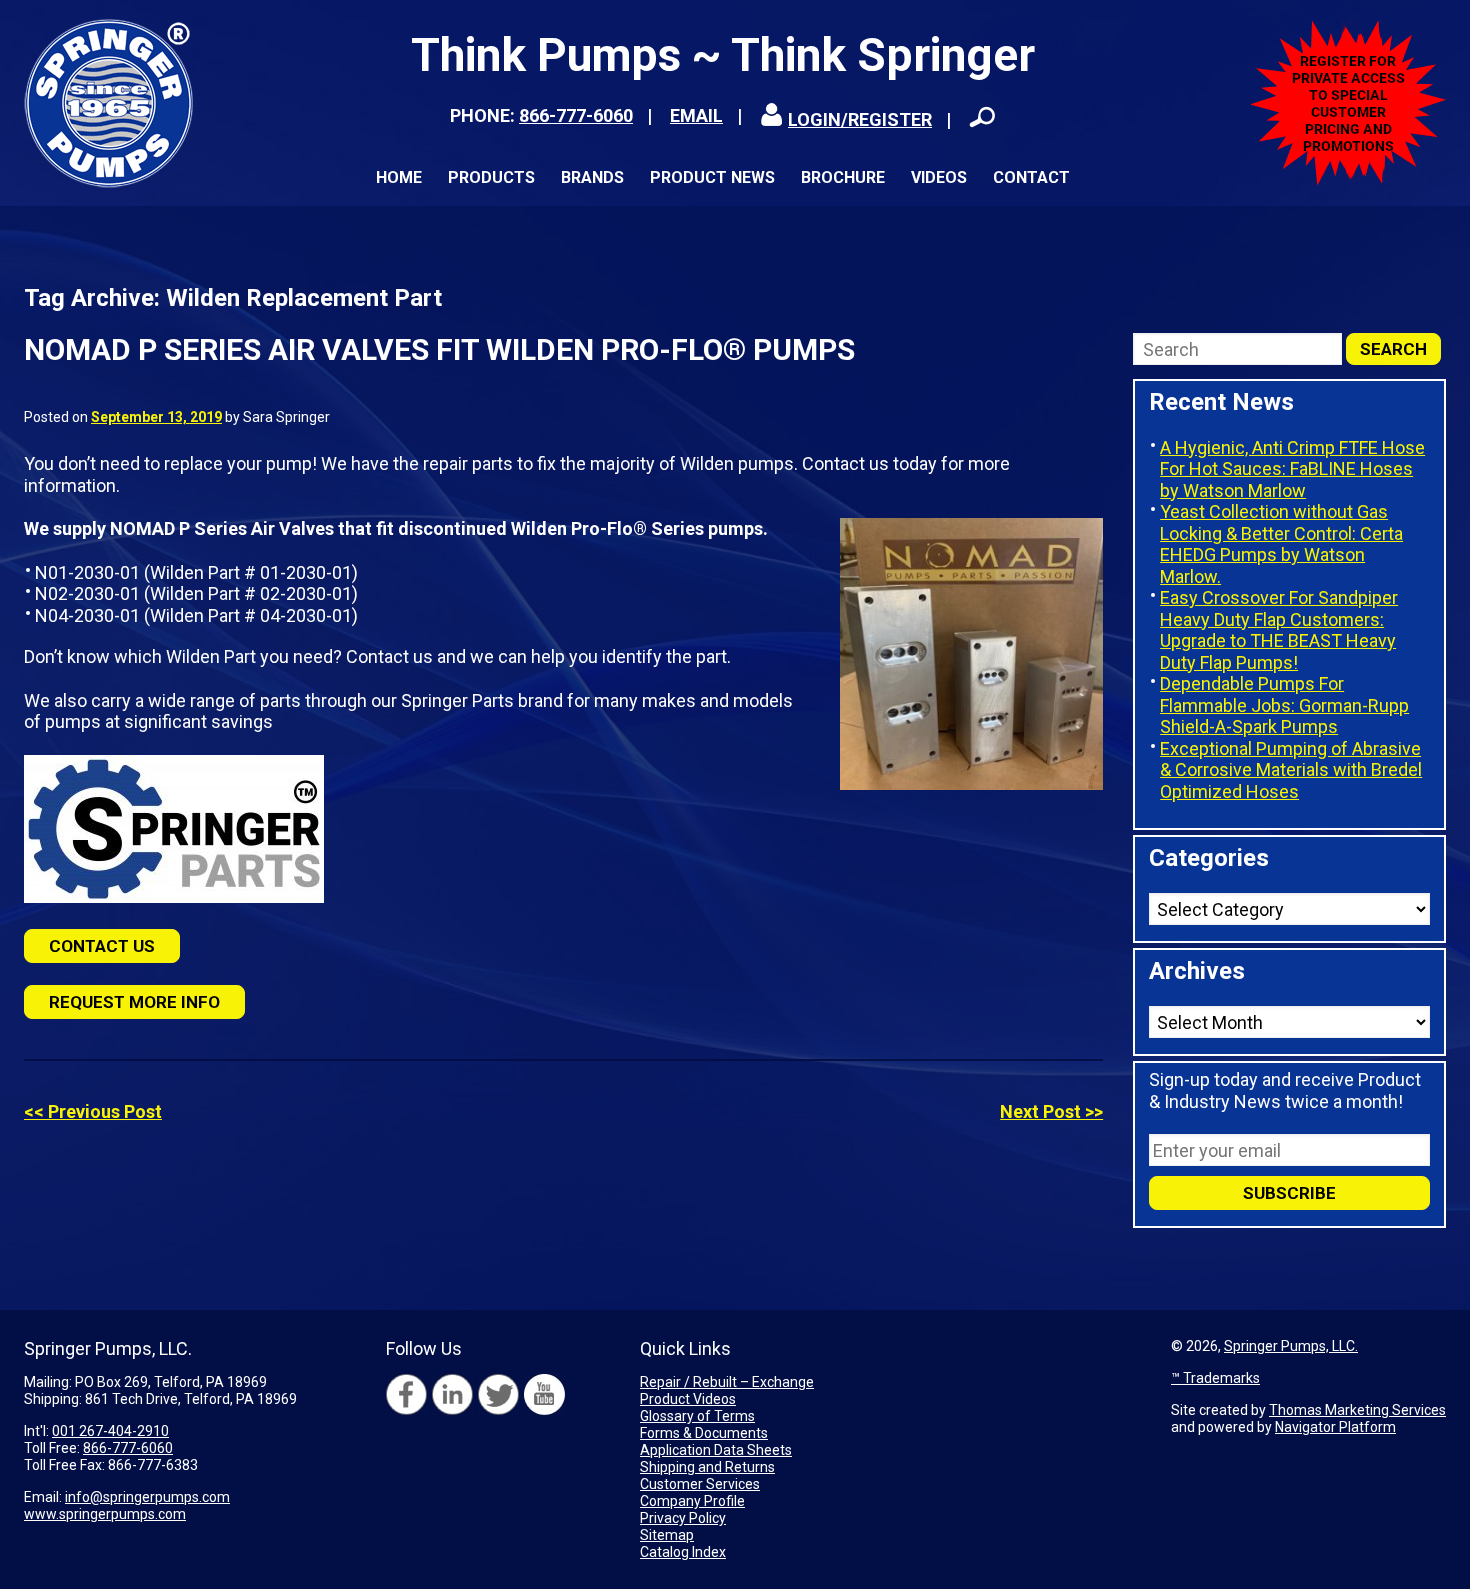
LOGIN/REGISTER (860, 119)
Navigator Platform (1335, 1427)
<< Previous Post (93, 1111)
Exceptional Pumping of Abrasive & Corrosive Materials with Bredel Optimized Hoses (1291, 770)
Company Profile (692, 1501)
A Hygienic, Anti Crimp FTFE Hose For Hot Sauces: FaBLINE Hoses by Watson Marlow (1292, 469)
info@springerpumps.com (147, 1497)
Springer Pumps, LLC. (1291, 1346)
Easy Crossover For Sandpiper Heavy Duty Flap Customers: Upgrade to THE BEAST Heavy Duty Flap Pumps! (1279, 630)
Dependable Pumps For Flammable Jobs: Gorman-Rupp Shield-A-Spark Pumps (1284, 705)
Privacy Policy (683, 1518)
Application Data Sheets (716, 1450)
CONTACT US (102, 946)
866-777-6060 (576, 115)
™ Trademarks (1215, 1378)
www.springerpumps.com (105, 1514)
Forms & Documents (704, 1433)
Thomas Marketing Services (1357, 1410)
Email (696, 115)
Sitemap (667, 1535)
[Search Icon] (982, 117)
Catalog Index (683, 1552)
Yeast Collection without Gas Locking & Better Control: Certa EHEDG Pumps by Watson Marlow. (1281, 544)
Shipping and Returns (707, 1467)
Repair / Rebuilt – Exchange (727, 1382)
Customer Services (700, 1484)
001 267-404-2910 (110, 1431)
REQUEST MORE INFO (134, 1002)
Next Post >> (1051, 1111)
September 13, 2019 (156, 417)
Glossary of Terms (697, 1416)
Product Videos (688, 1399)
